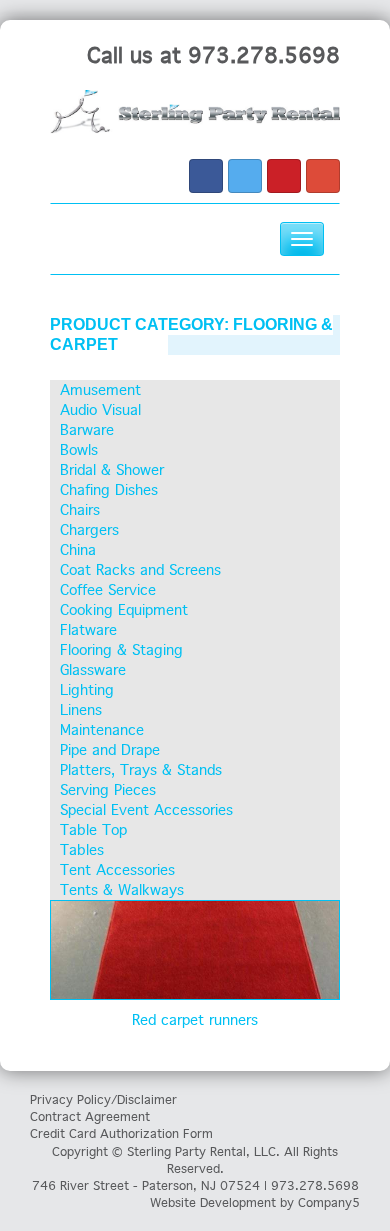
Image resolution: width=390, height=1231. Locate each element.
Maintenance (102, 730)
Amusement (100, 390)
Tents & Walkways (122, 890)
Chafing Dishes (109, 490)
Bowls (79, 450)
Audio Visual (100, 410)
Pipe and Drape (110, 750)
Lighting (87, 690)
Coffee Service (108, 590)
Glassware (93, 670)
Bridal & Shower (112, 470)
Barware (87, 430)
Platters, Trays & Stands (141, 770)
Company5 (329, 1202)
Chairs (80, 510)
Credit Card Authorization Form (121, 1133)
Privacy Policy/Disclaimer (103, 1099)
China (78, 550)
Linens (81, 710)
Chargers (89, 530)
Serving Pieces (108, 790)
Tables (82, 850)
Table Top (93, 830)
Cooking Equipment (124, 610)
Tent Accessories (117, 870)
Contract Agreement (90, 1116)
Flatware (88, 630)
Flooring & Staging (121, 650)
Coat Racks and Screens (140, 570)
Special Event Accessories (146, 810)
